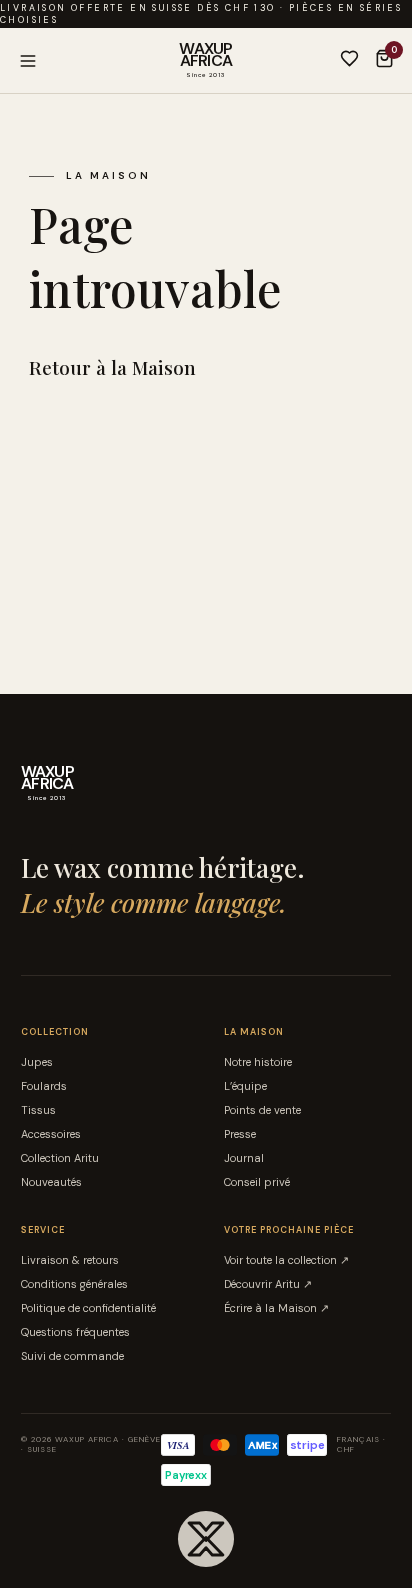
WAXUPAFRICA (206, 60)
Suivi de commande (72, 1356)
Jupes (37, 1062)
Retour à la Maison (112, 367)
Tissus (38, 1110)
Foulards (44, 1086)
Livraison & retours (70, 1260)
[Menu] (98, 61)
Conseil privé (257, 1182)
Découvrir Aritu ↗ (268, 1284)
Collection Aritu (60, 1158)
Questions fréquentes (75, 1332)
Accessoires (51, 1134)
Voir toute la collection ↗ (286, 1260)
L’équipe (245, 1086)
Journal (244, 1158)
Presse (240, 1134)
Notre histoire (258, 1062)
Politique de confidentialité (88, 1308)
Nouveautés (51, 1182)
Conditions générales (74, 1284)
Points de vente (262, 1110)
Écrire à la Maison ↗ (276, 1308)
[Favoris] (349, 60)
